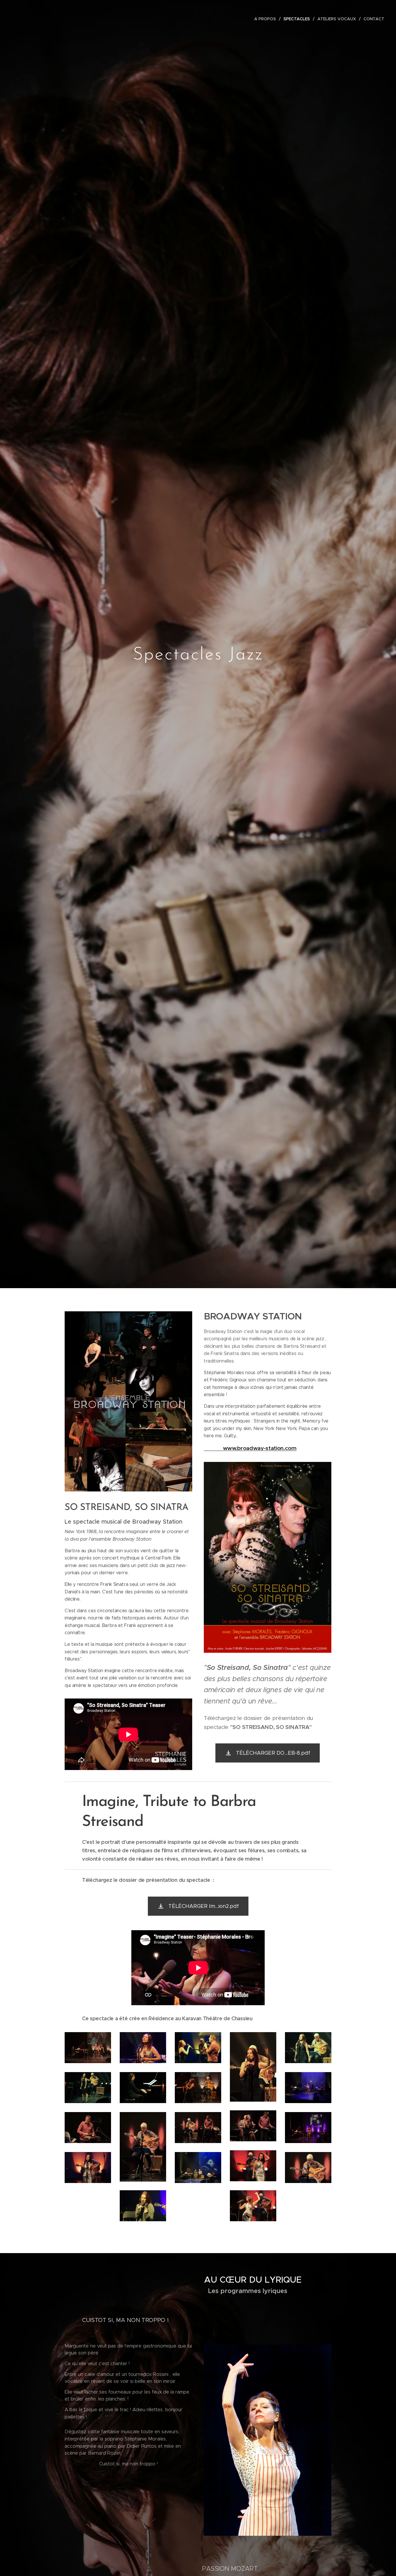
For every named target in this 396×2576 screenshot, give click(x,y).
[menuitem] (267, 19)
